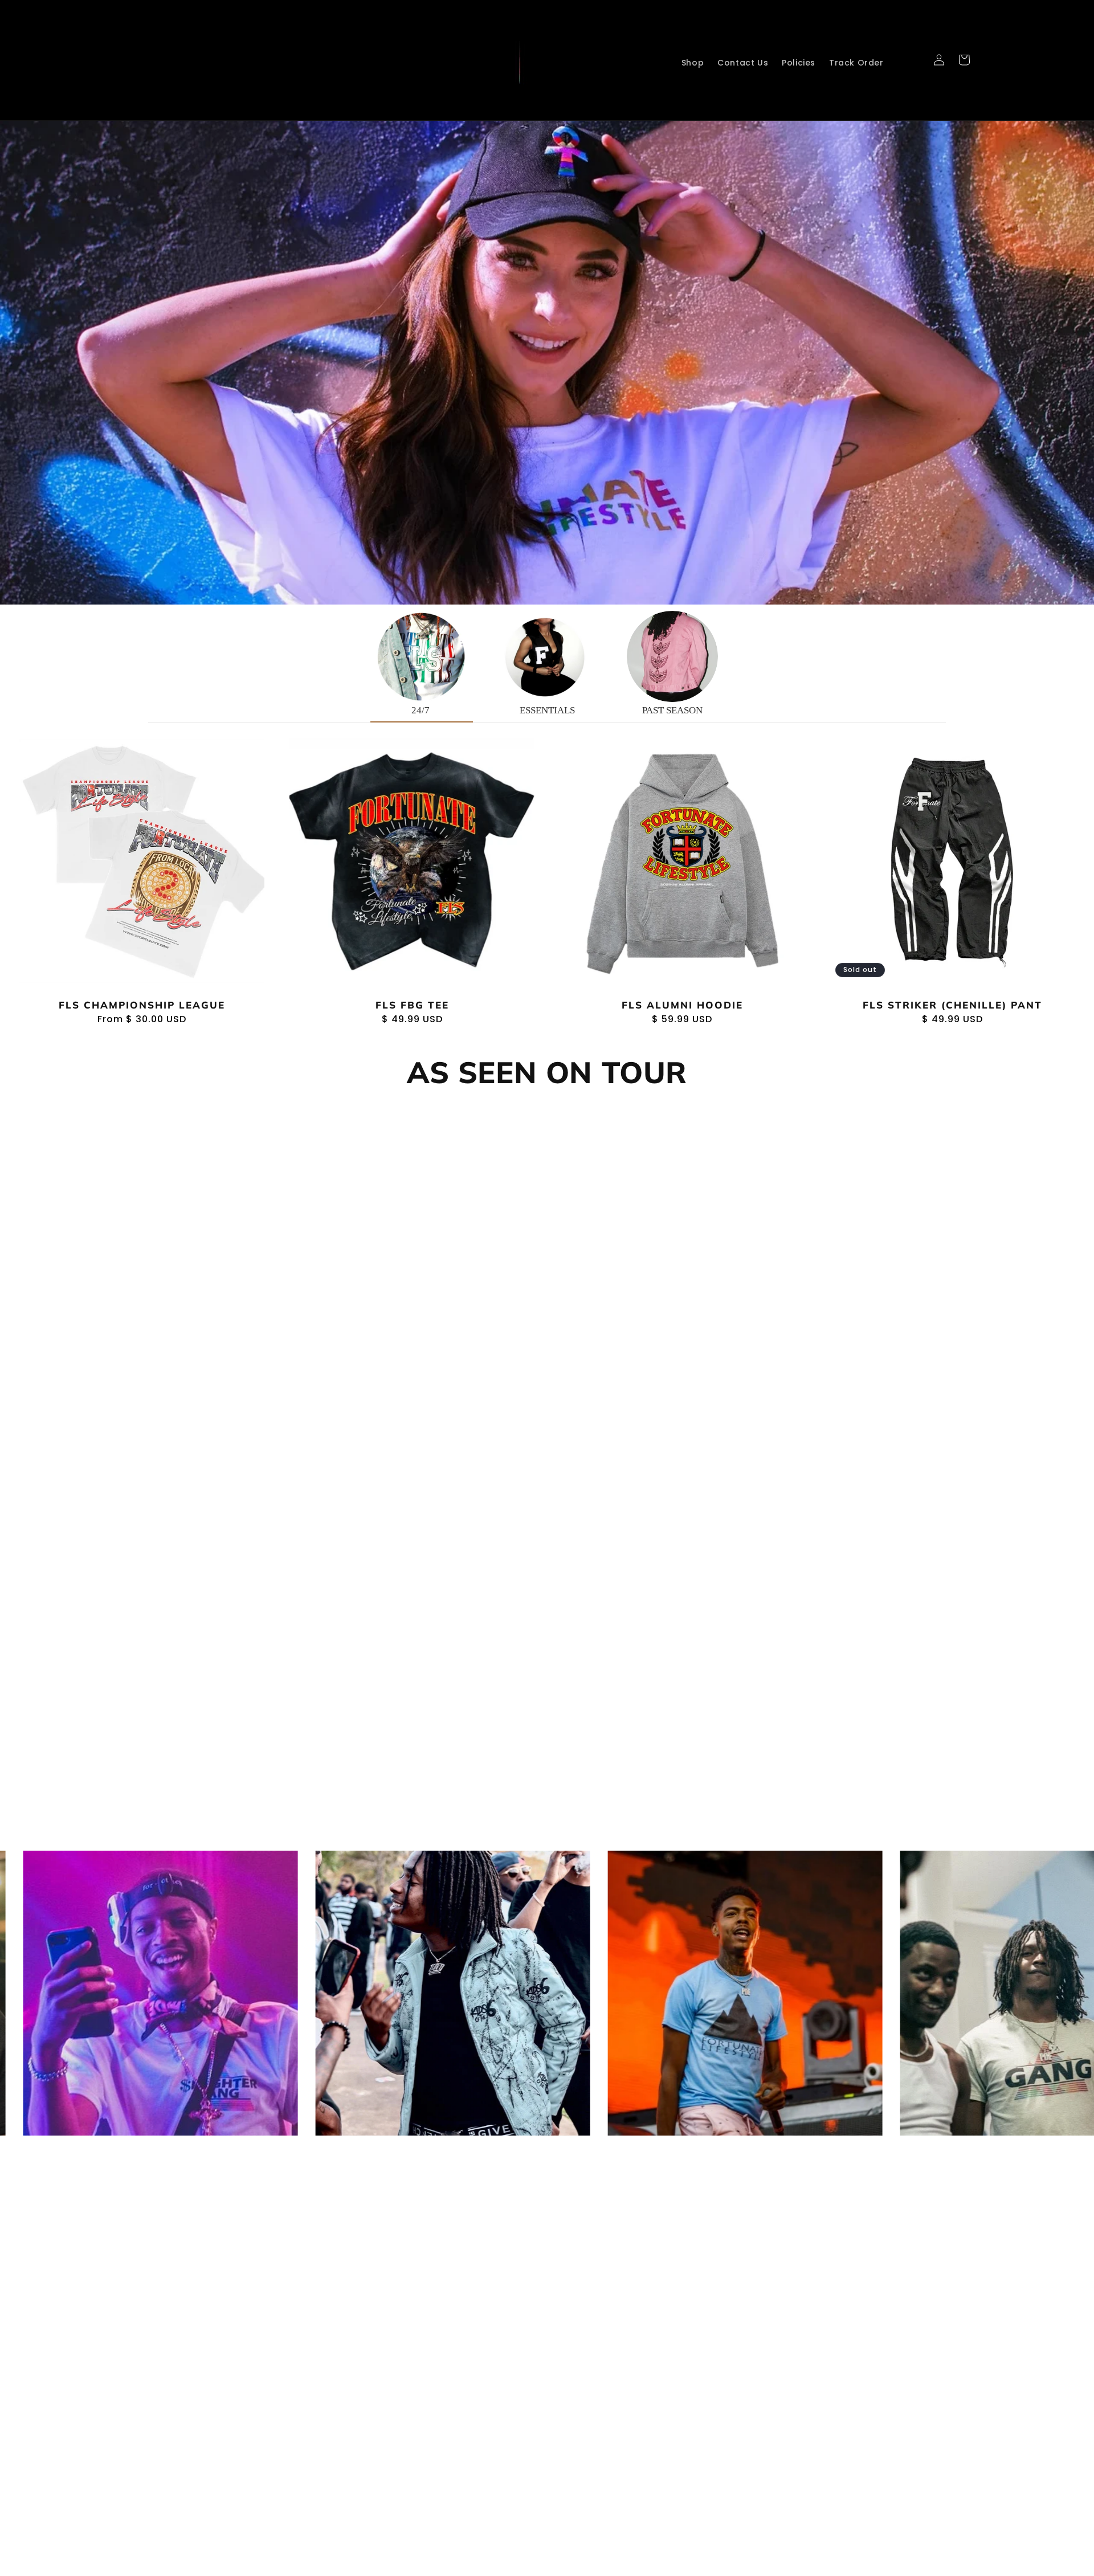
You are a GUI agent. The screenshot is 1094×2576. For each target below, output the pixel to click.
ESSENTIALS (547, 710)
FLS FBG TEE (412, 1005)
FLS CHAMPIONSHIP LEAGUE (142, 1005)
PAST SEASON (672, 710)
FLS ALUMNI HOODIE (682, 1005)
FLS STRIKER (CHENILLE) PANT (952, 1005)
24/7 (422, 710)
